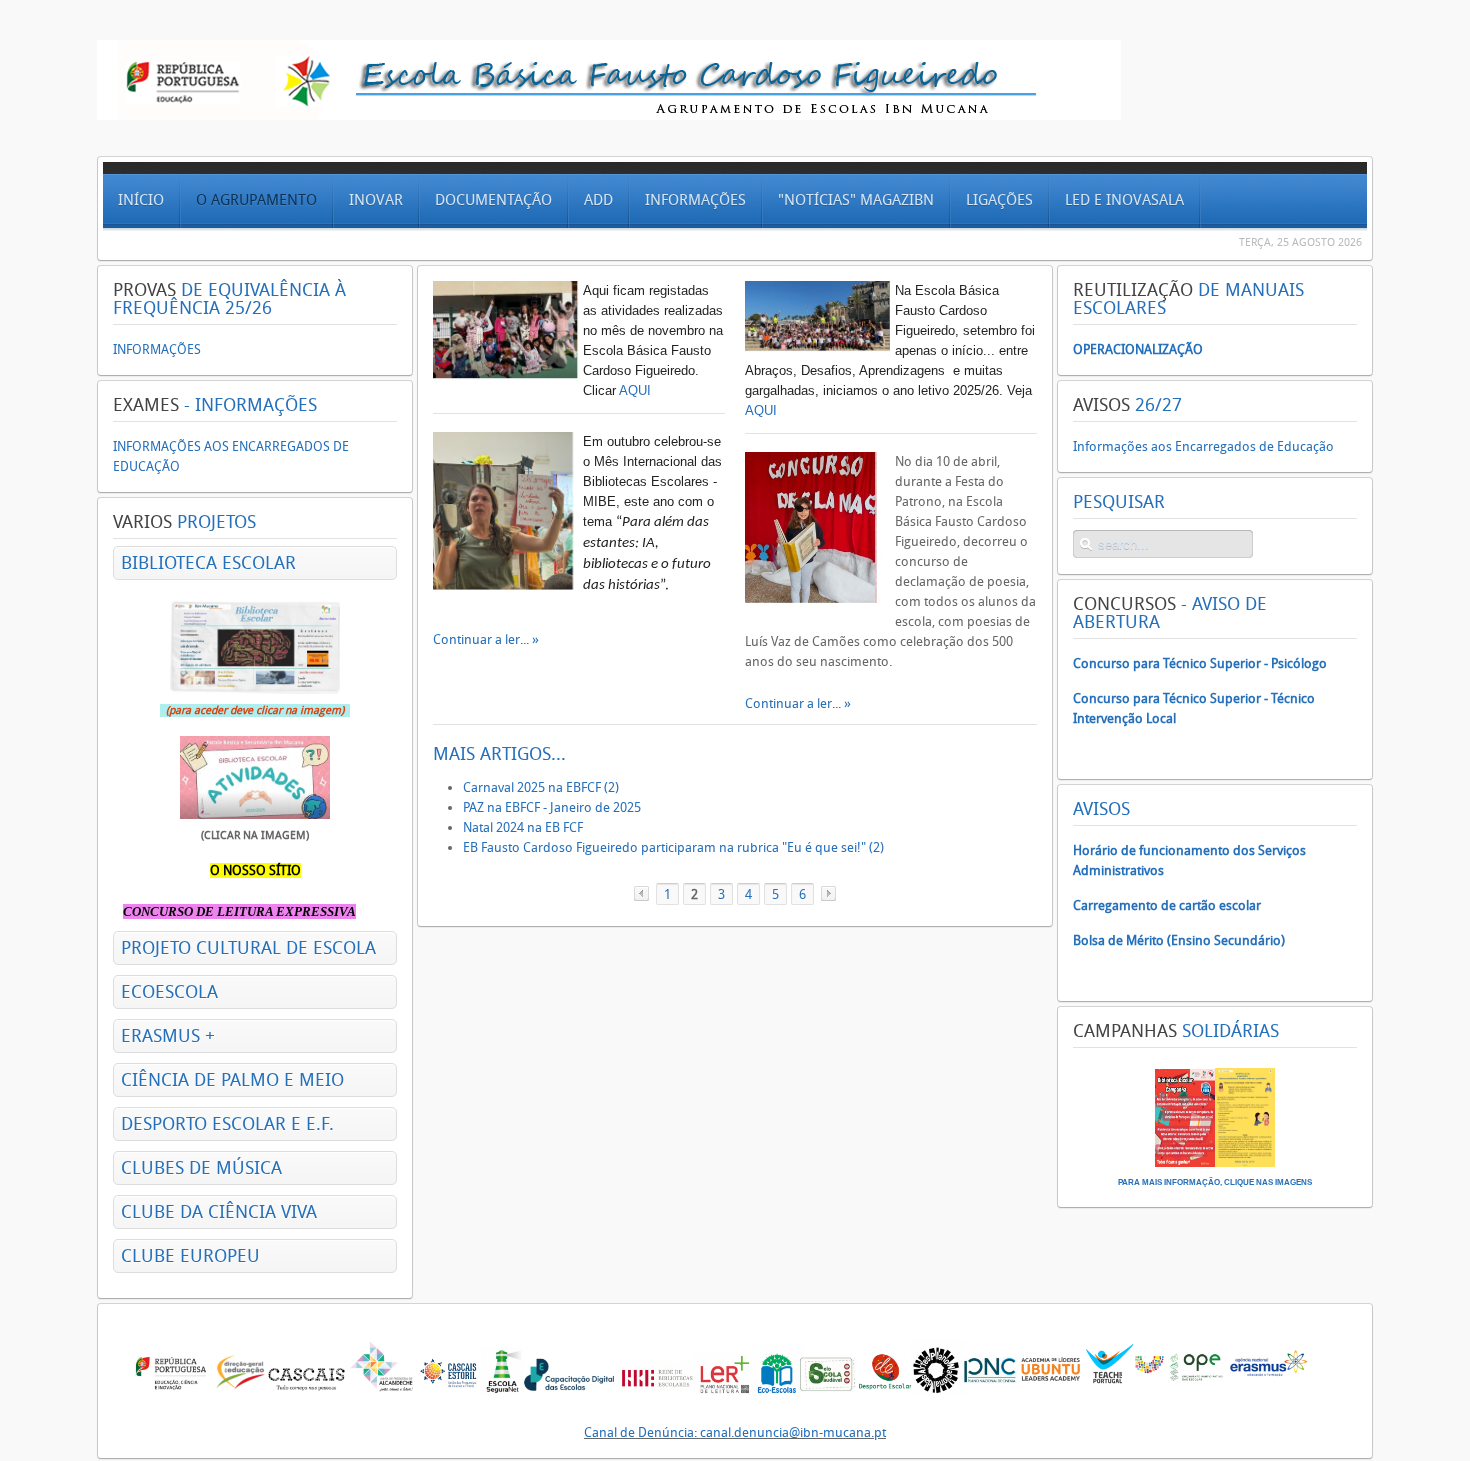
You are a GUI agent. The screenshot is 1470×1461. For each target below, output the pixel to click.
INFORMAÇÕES (157, 349)
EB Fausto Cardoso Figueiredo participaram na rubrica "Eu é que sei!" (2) (673, 847)
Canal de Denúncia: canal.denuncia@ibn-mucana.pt (735, 1432)
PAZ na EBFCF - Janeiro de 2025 (552, 807)
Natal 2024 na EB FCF (523, 827)
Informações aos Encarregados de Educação (1203, 446)
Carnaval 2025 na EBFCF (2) (541, 787)
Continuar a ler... (482, 639)
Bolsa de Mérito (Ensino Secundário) (1179, 940)
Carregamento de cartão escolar (1167, 905)
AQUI (635, 390)
